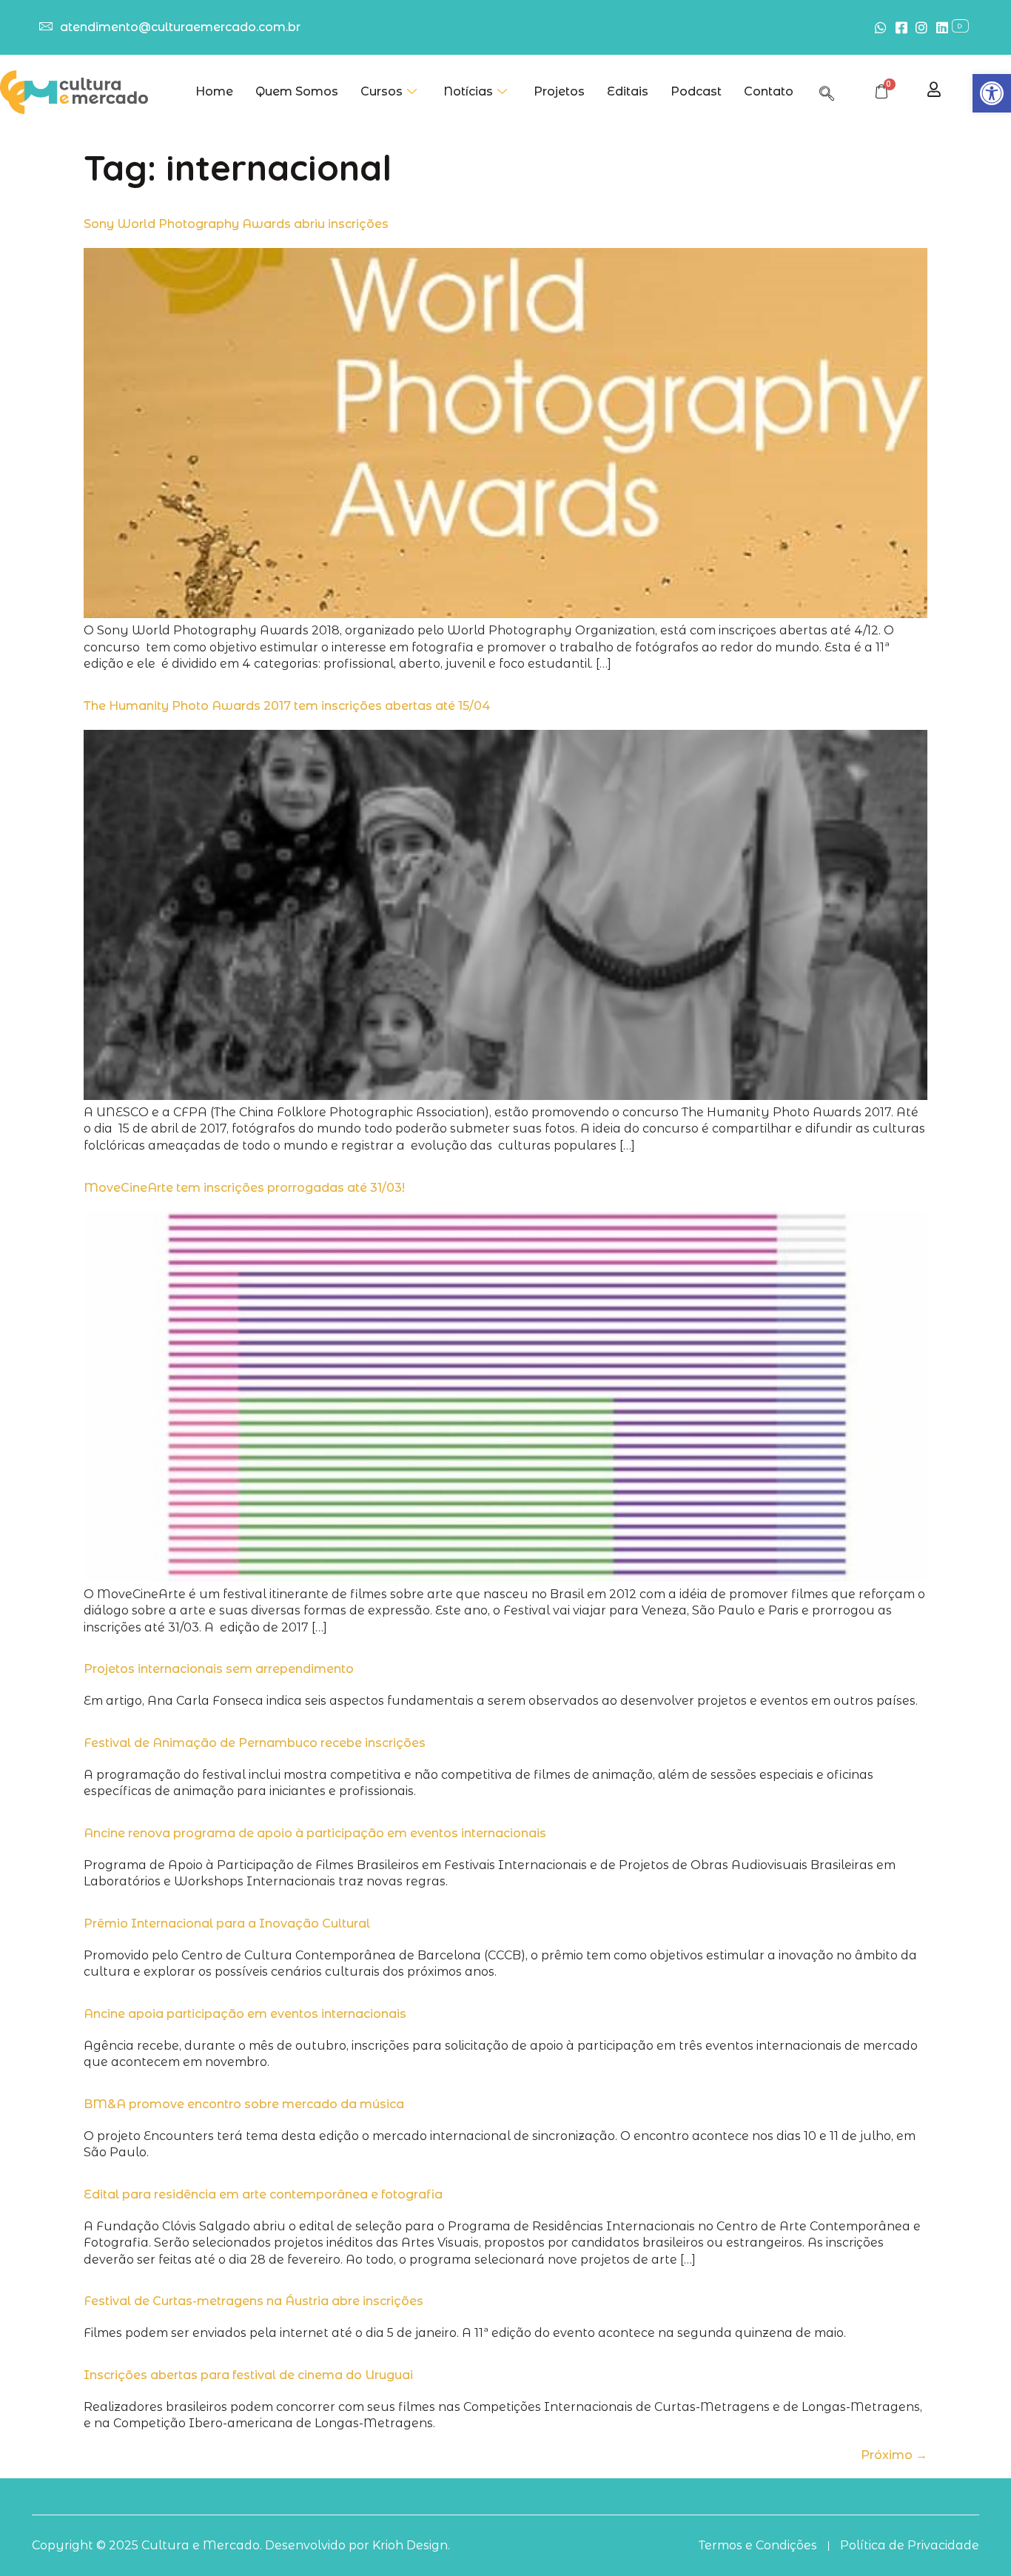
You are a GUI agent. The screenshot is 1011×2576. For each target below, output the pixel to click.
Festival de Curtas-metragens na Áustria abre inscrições (253, 2301)
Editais (628, 91)
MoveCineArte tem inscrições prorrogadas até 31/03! (244, 1188)
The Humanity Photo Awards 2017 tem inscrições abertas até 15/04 (287, 706)
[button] (992, 93)
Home (214, 91)
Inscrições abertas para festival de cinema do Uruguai (248, 2375)
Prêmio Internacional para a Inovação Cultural (227, 1923)
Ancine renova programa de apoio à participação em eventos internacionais (315, 1833)
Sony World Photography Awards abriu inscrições (236, 224)
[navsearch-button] (827, 91)
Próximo (894, 2455)
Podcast (696, 91)
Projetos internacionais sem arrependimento (219, 1669)
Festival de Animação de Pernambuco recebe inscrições (255, 1743)
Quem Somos (297, 91)
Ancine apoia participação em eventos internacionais (245, 2014)
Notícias (468, 91)
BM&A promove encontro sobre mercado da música (244, 2104)
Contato (769, 91)
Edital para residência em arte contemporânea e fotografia (263, 2194)
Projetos (559, 91)
